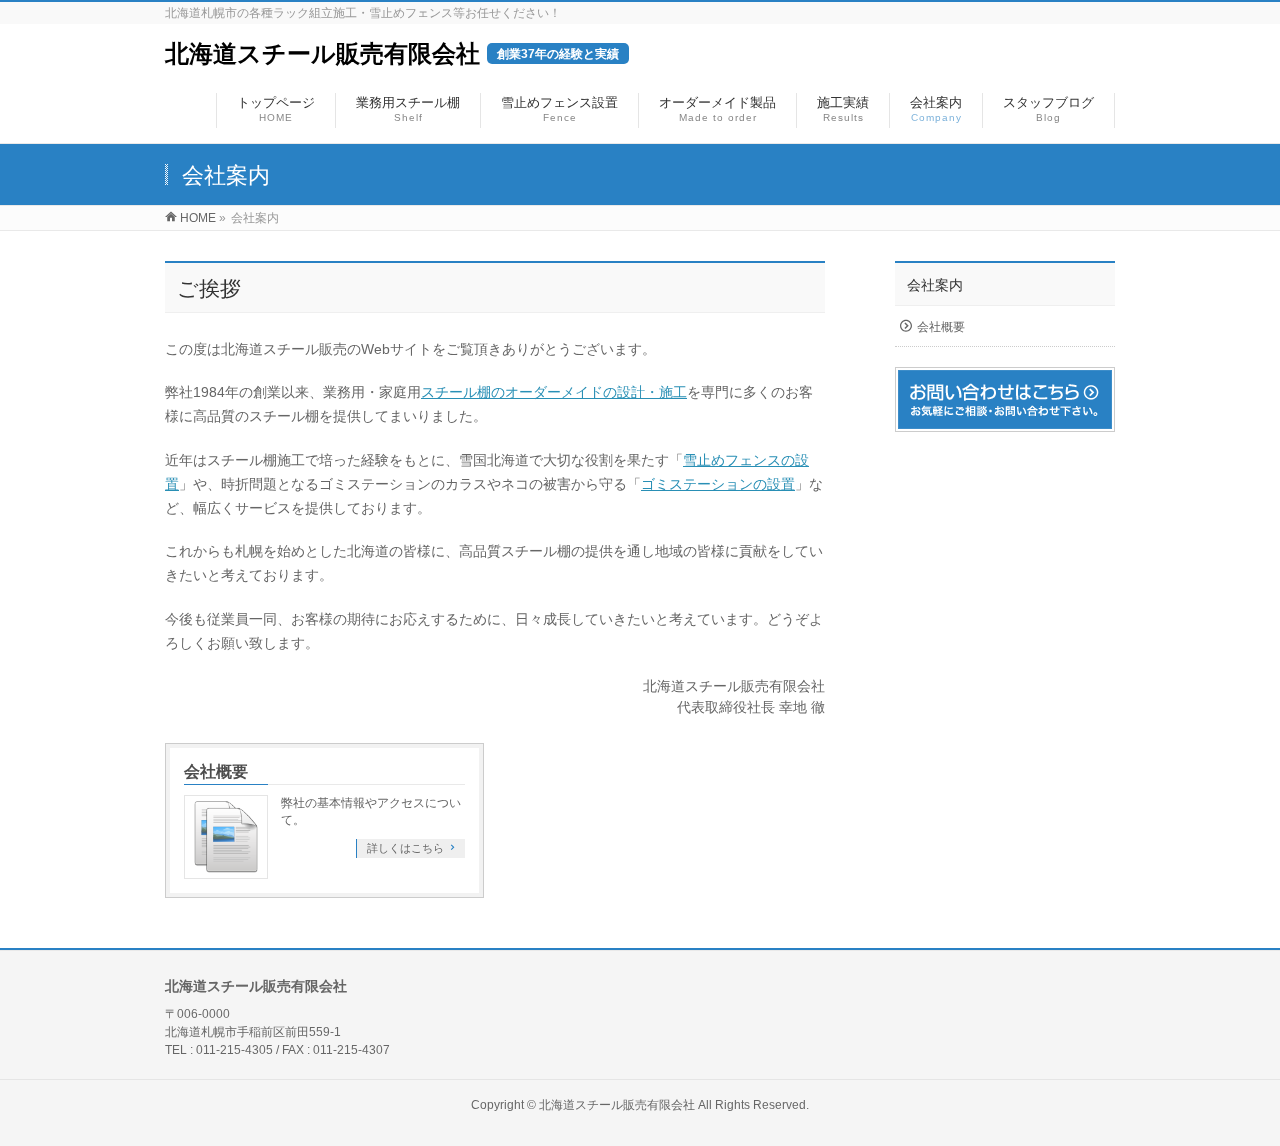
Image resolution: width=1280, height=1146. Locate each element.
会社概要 (216, 771)
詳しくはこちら (405, 848)
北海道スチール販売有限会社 (392, 53)
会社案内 (935, 285)
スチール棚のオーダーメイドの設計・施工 (554, 392)
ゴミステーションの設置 (718, 484)
